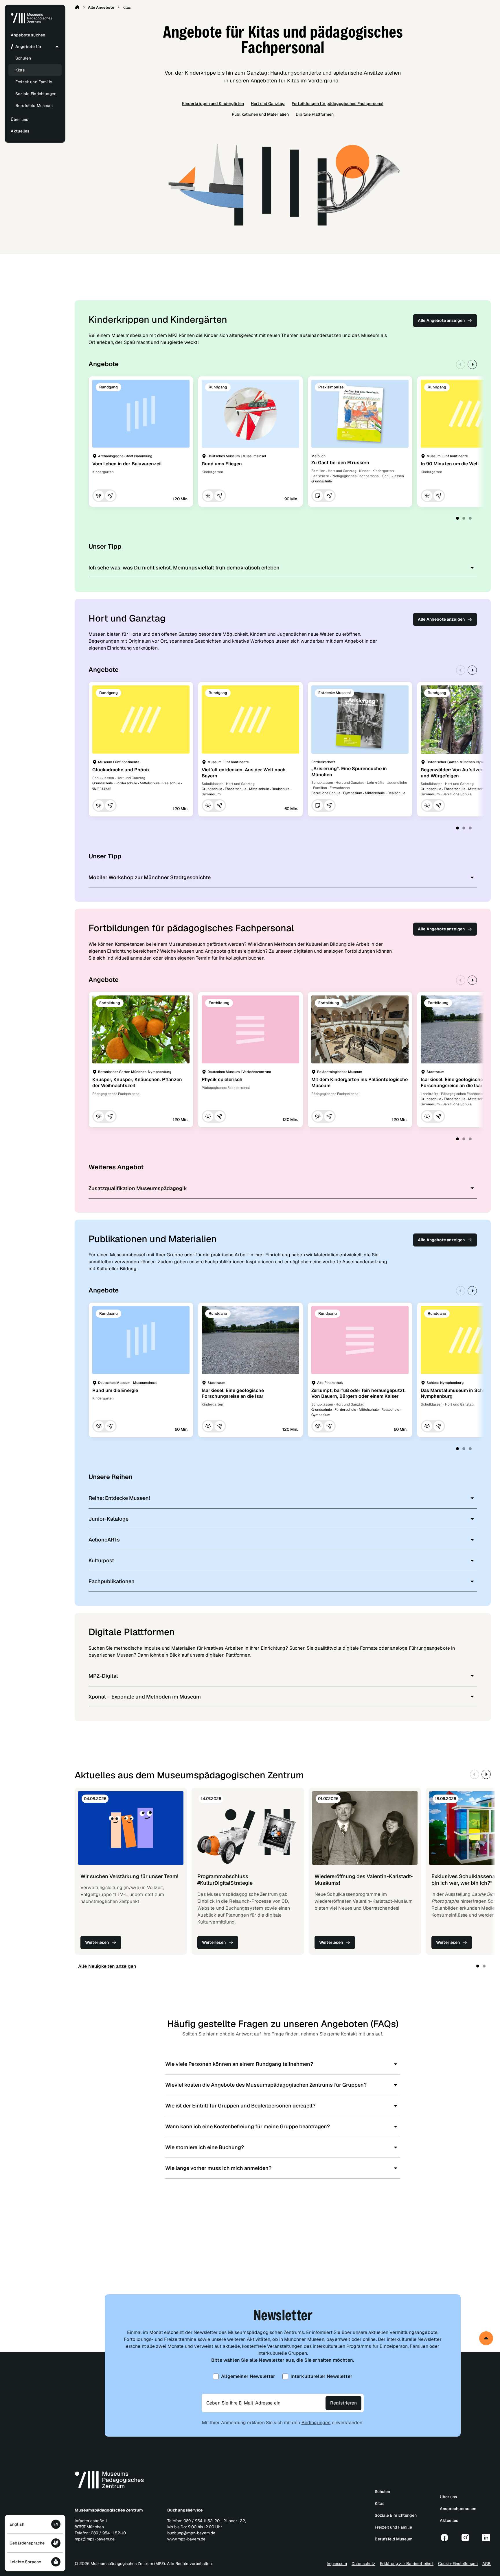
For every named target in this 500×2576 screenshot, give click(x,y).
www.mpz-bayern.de (186, 2539)
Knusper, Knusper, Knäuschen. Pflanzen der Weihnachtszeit (137, 1083)
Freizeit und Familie (34, 82)
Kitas (20, 70)
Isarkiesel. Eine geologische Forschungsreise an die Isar (452, 1083)
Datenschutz (363, 2564)
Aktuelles (449, 2520)
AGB (487, 2564)
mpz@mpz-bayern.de (95, 2539)
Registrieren (343, 2403)
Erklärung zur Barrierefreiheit (407, 2564)
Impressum (337, 2564)
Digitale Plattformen (315, 114)
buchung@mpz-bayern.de (191, 2533)
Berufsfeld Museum (34, 106)
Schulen (23, 58)
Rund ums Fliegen (222, 464)
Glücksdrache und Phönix (121, 770)
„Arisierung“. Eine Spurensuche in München (349, 772)
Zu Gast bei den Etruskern (340, 463)
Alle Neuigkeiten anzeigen (107, 1966)
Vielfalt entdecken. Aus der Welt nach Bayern (244, 773)
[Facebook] (444, 2538)
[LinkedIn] (486, 2538)
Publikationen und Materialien (260, 114)
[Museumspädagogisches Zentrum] (32, 22)
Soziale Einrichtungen (36, 94)
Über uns (448, 2497)
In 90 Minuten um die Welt (450, 464)
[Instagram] (465, 2538)
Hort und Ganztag (268, 104)
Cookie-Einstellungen (458, 2564)
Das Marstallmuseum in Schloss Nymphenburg (457, 1393)
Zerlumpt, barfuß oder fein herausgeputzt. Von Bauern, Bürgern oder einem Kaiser (359, 1393)
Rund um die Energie (115, 1390)
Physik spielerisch (222, 1079)
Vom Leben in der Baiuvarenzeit (127, 464)
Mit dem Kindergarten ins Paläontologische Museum (360, 1083)
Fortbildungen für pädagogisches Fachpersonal (338, 104)
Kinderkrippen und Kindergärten (213, 104)
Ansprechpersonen (458, 2509)
